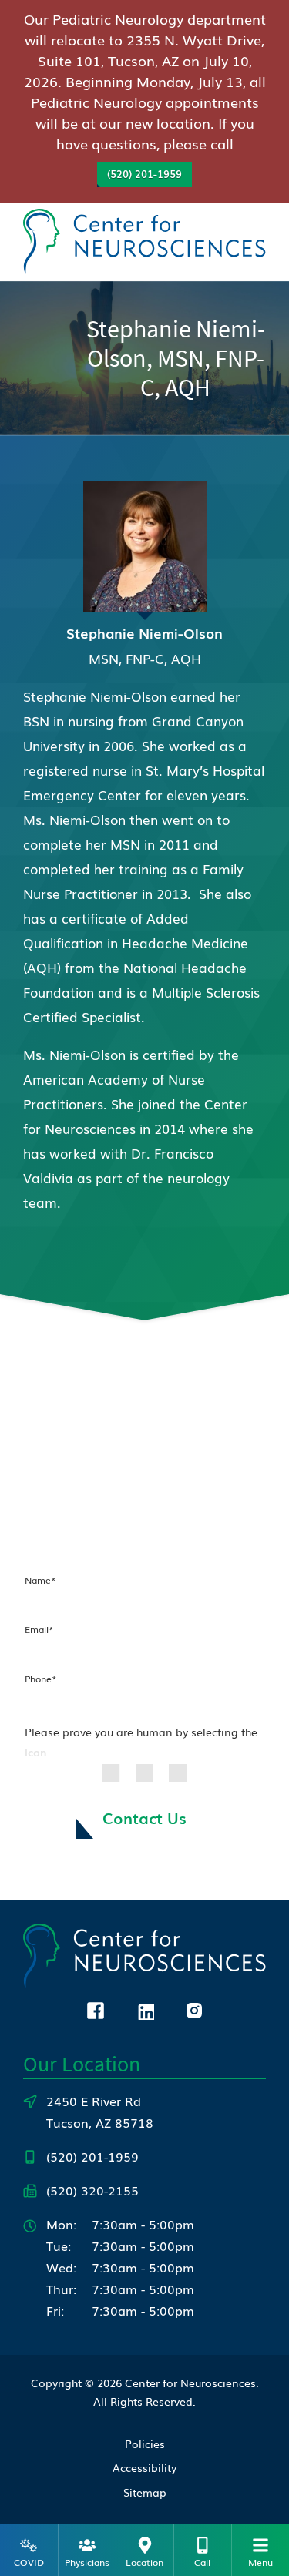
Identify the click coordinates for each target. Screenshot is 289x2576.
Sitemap (145, 2492)
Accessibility (144, 2467)
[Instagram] (194, 2008)
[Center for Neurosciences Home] (144, 239)
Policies (145, 2444)
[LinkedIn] (145, 2008)
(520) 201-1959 (144, 174)
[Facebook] (96, 2008)
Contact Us (144, 1817)
